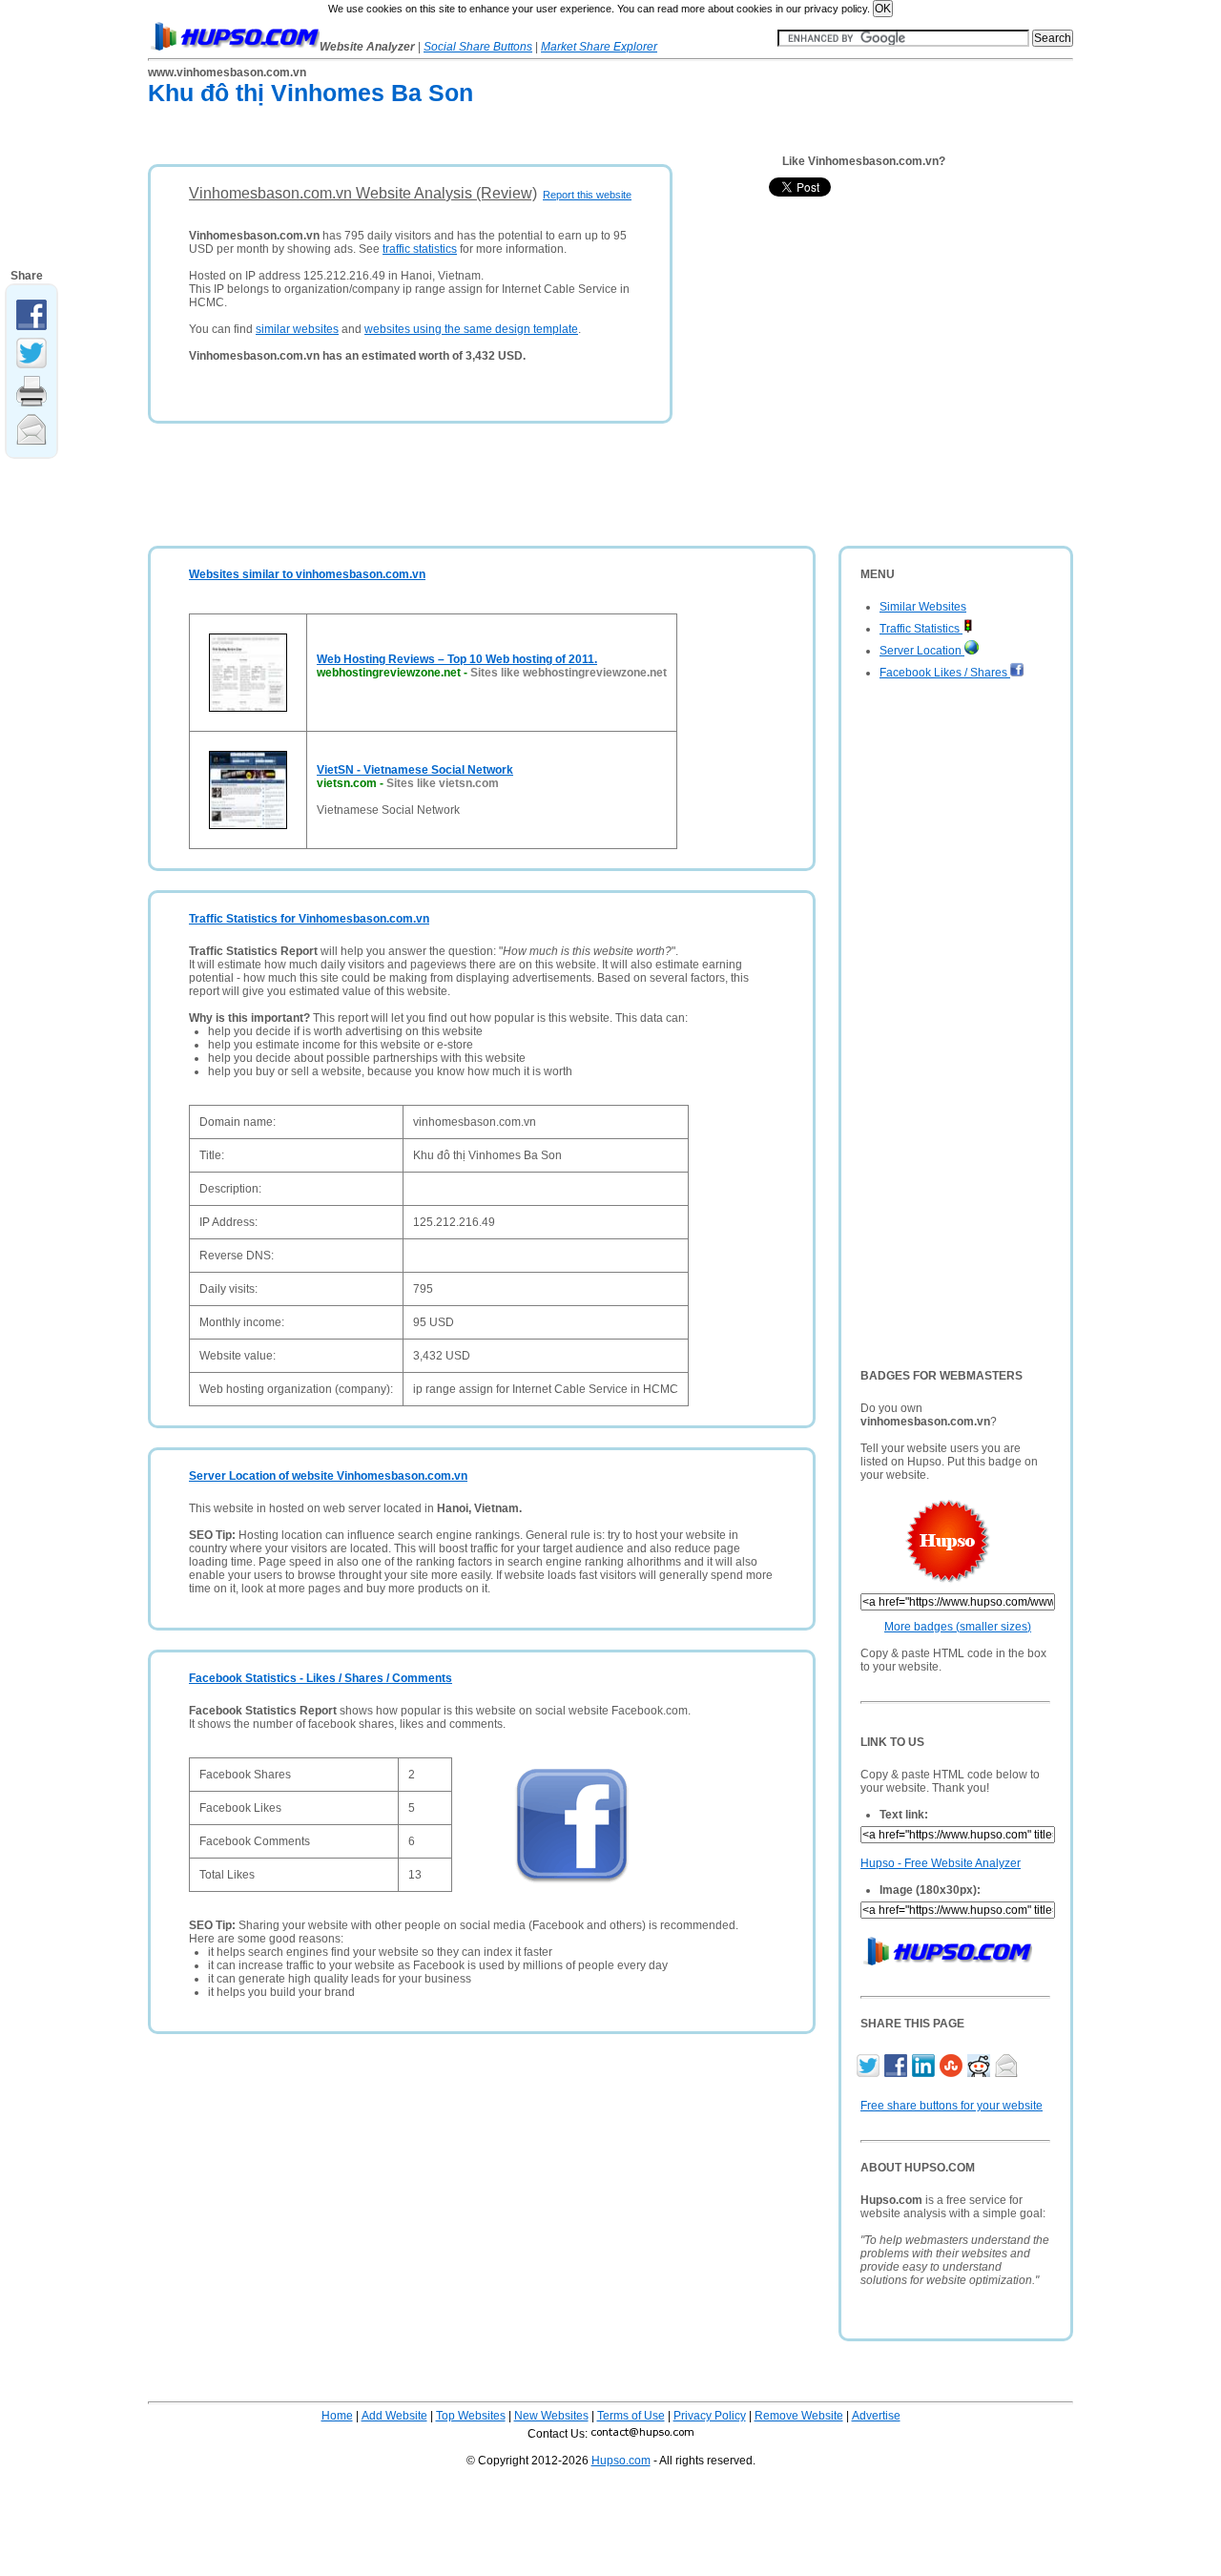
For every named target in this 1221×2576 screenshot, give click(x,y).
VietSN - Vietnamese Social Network (415, 770)
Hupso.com (621, 2461)
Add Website (394, 2416)
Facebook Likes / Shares (945, 673)
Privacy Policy (710, 2416)
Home (337, 2416)
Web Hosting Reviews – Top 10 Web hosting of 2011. (457, 659)
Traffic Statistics (921, 629)
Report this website (587, 195)
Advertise (876, 2416)
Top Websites (471, 2416)
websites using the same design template (471, 329)
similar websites (297, 329)
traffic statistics (420, 249)
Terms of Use (631, 2416)
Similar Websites (923, 607)
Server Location (922, 651)
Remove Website (799, 2416)
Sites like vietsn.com (443, 783)
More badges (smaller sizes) (958, 1627)
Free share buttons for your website (952, 2106)
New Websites (551, 2416)
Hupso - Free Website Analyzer (941, 1863)
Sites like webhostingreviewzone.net (569, 673)
